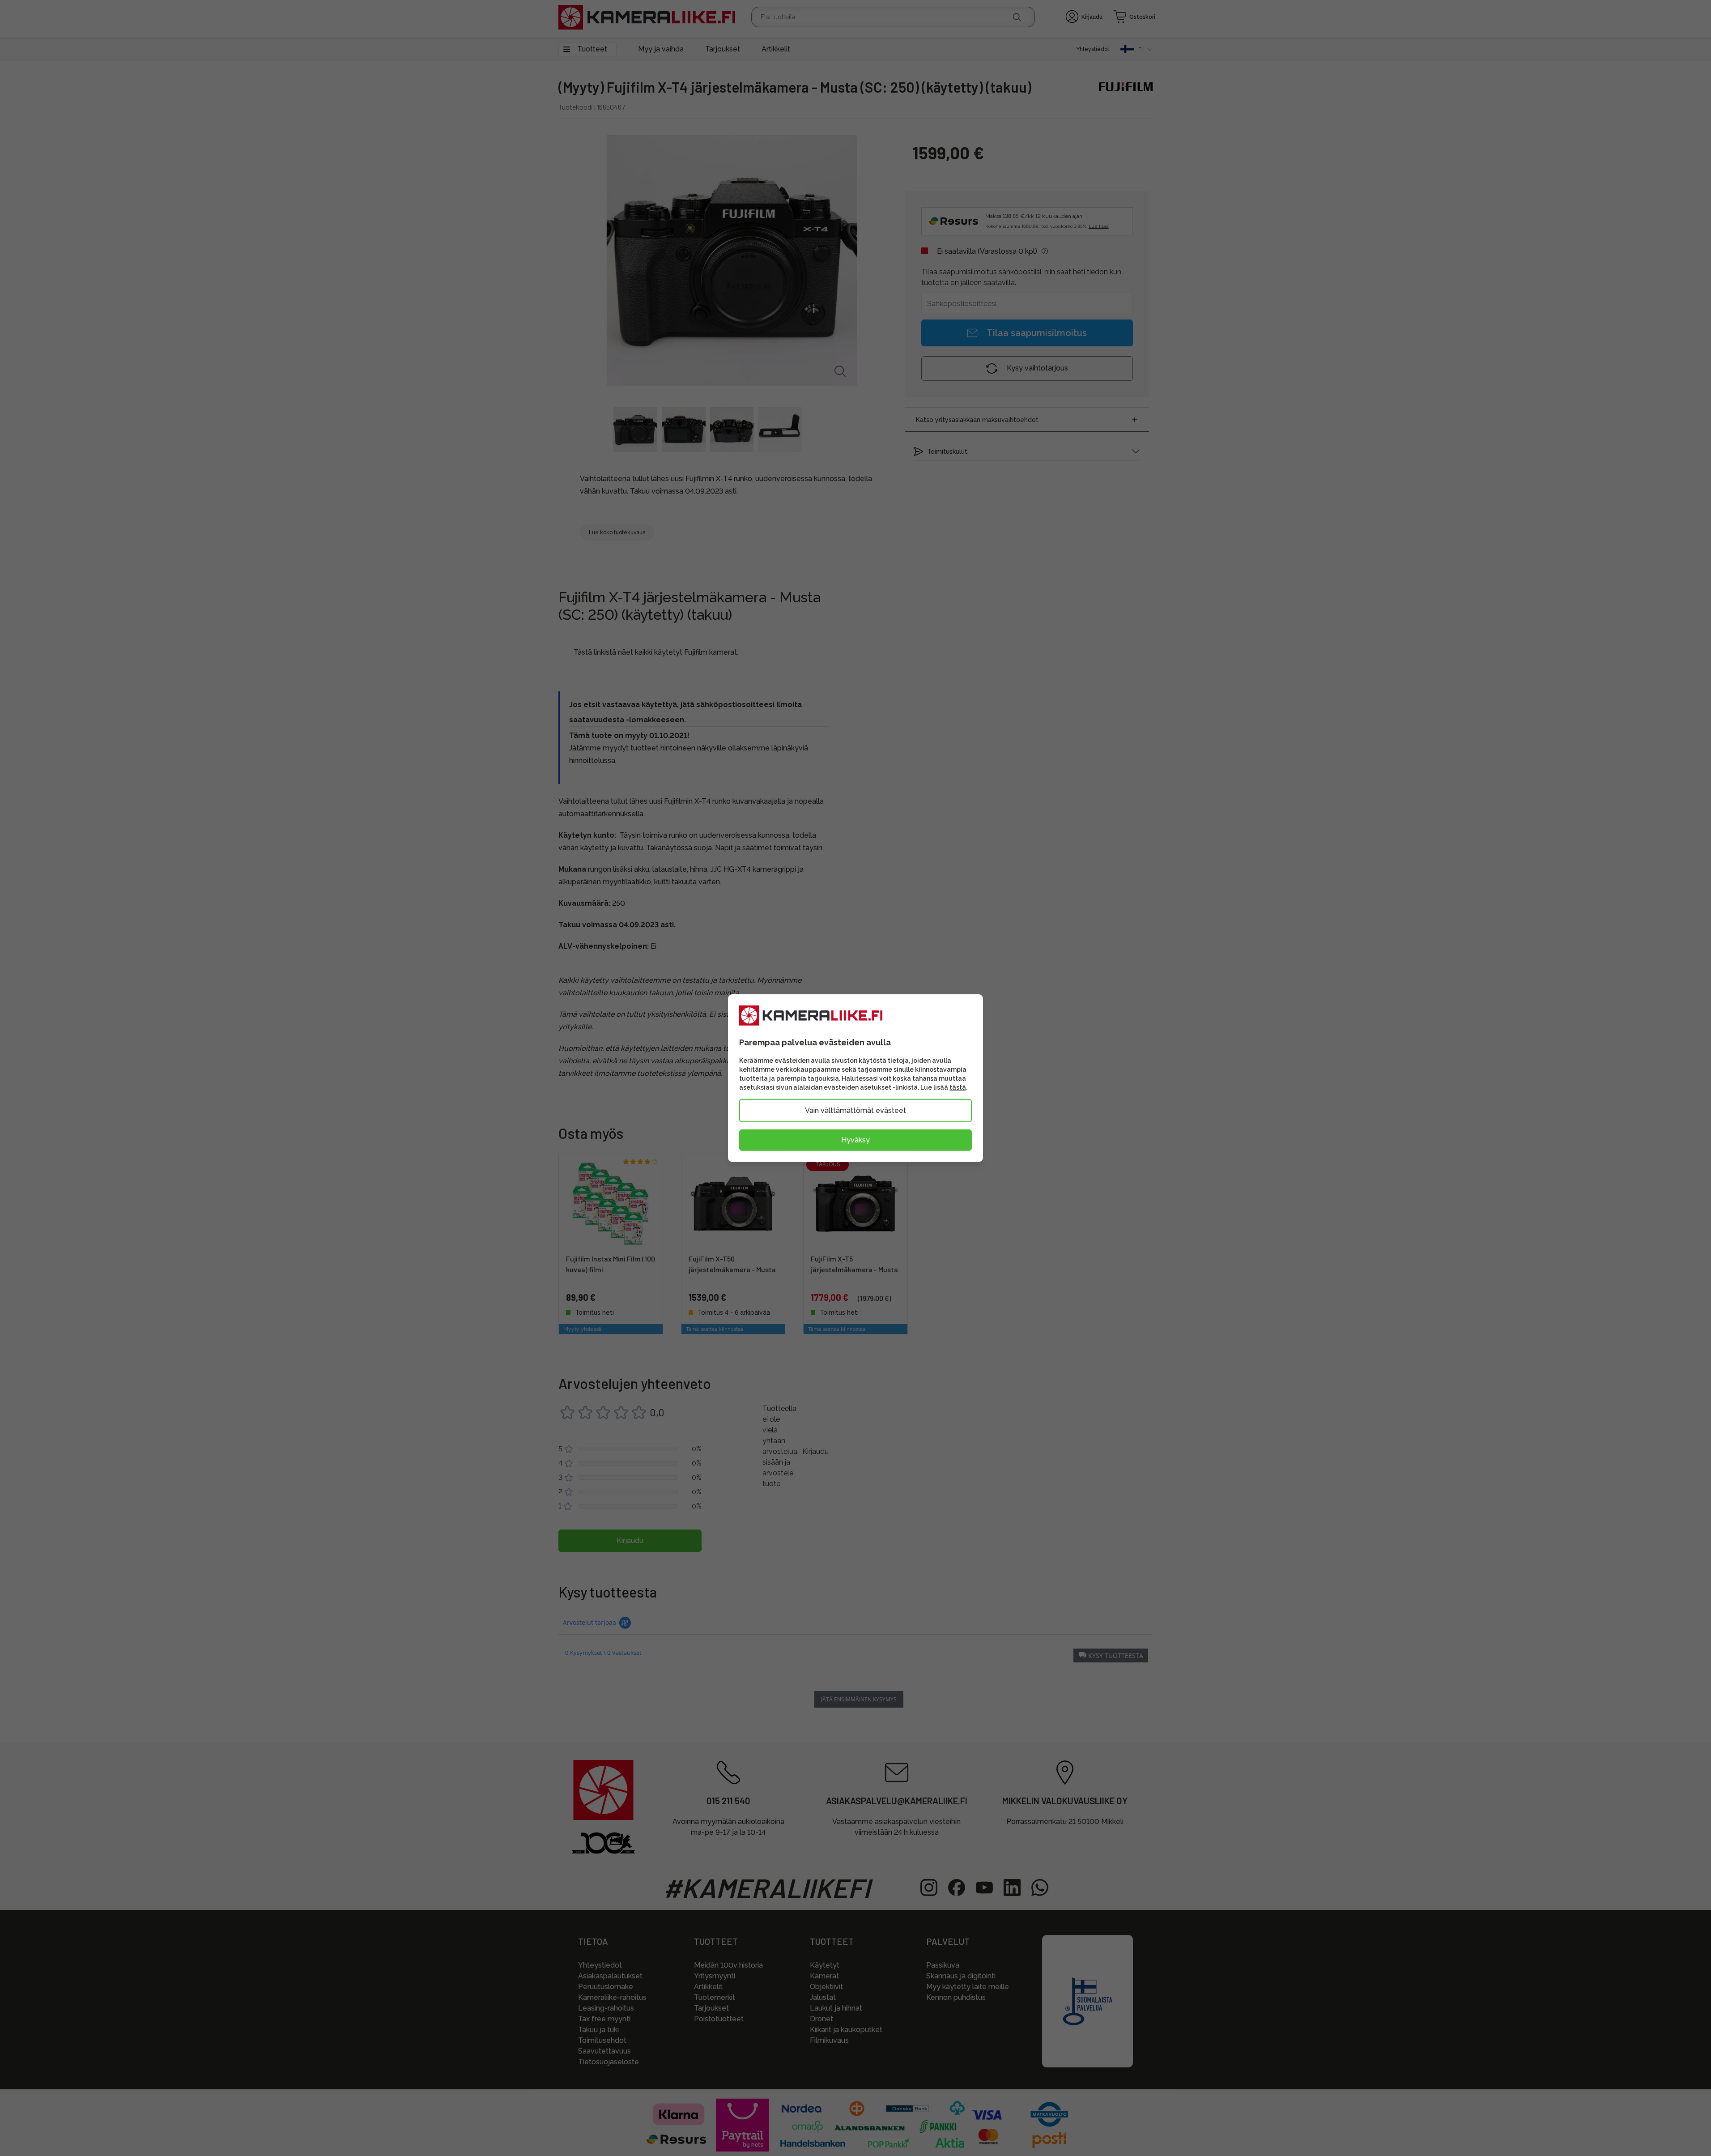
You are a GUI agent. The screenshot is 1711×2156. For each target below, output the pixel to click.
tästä (958, 1087)
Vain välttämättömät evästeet (855, 1110)
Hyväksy (855, 1140)
